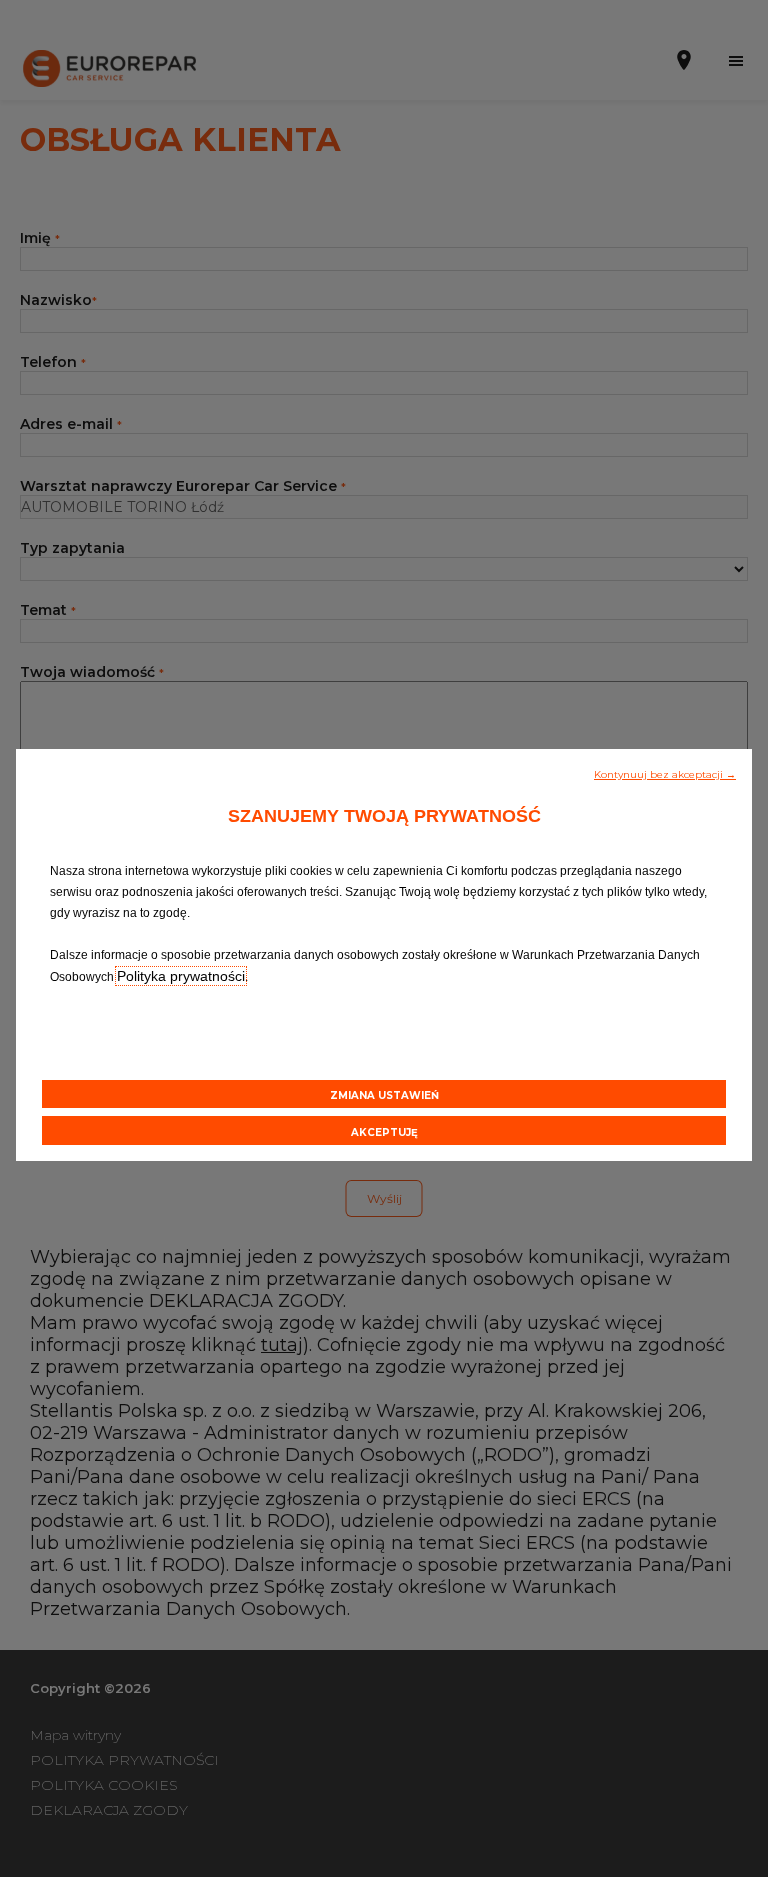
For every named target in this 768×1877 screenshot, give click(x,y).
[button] (665, 773)
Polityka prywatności (181, 976)
